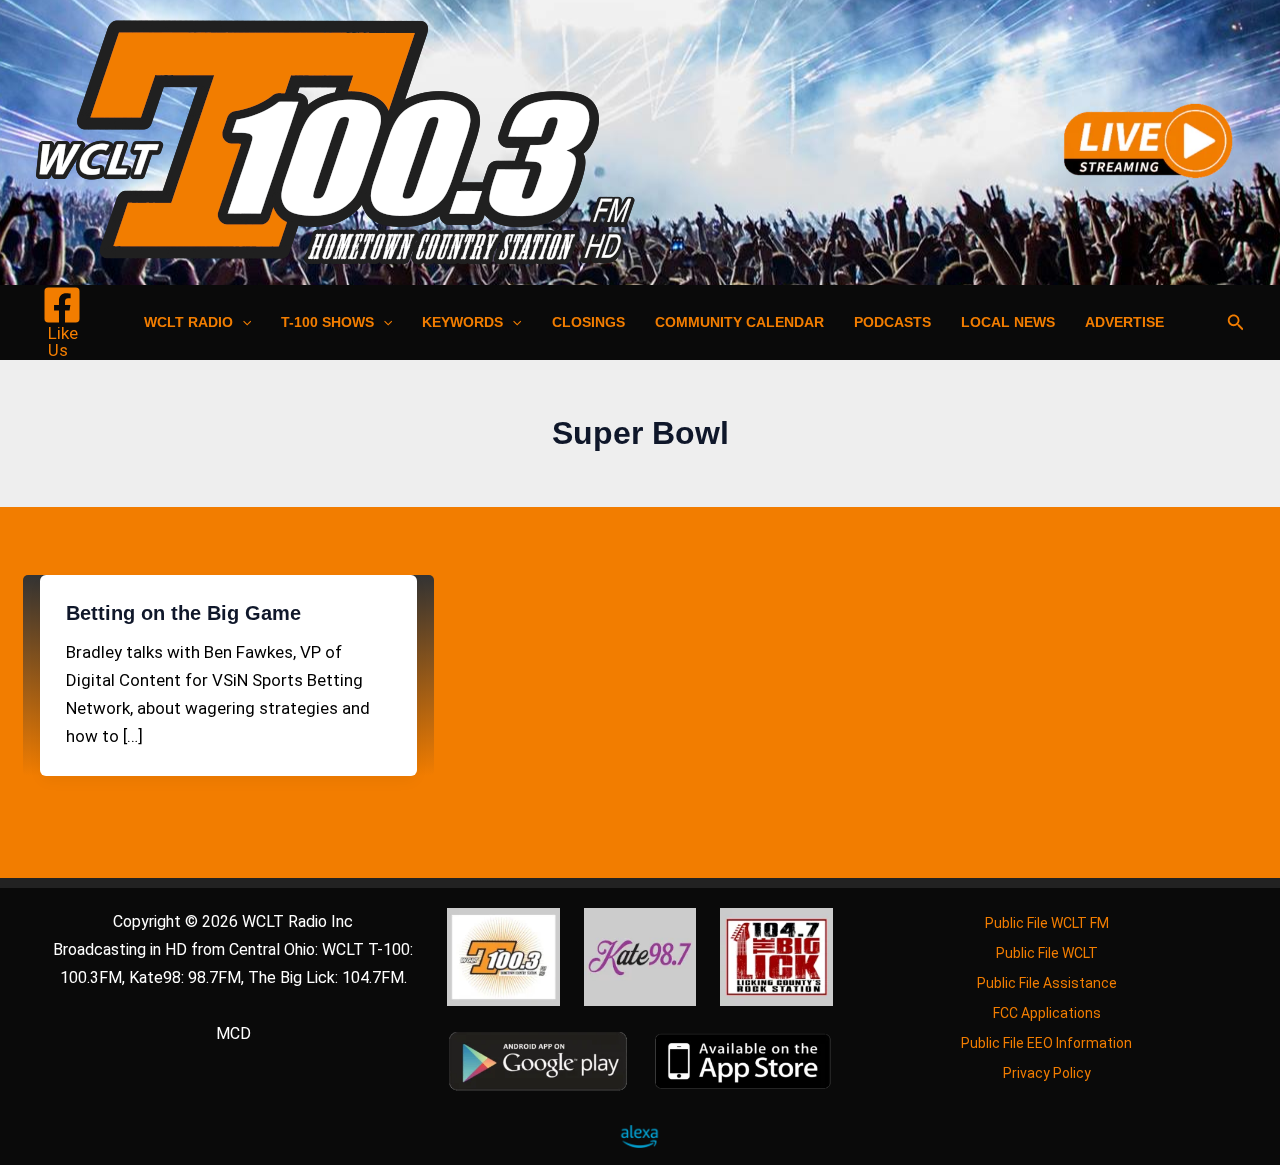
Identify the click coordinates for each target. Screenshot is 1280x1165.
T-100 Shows (327, 322)
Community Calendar (739, 322)
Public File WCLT (1047, 953)
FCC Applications (1047, 1013)
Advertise (1124, 322)
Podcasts (892, 322)
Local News (1008, 322)
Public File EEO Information (1046, 1043)
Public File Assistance (1047, 983)
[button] (242, 322)
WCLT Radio (188, 322)
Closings (588, 322)
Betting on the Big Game (183, 613)
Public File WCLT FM (1047, 923)
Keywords (462, 322)
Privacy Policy (1047, 1073)
